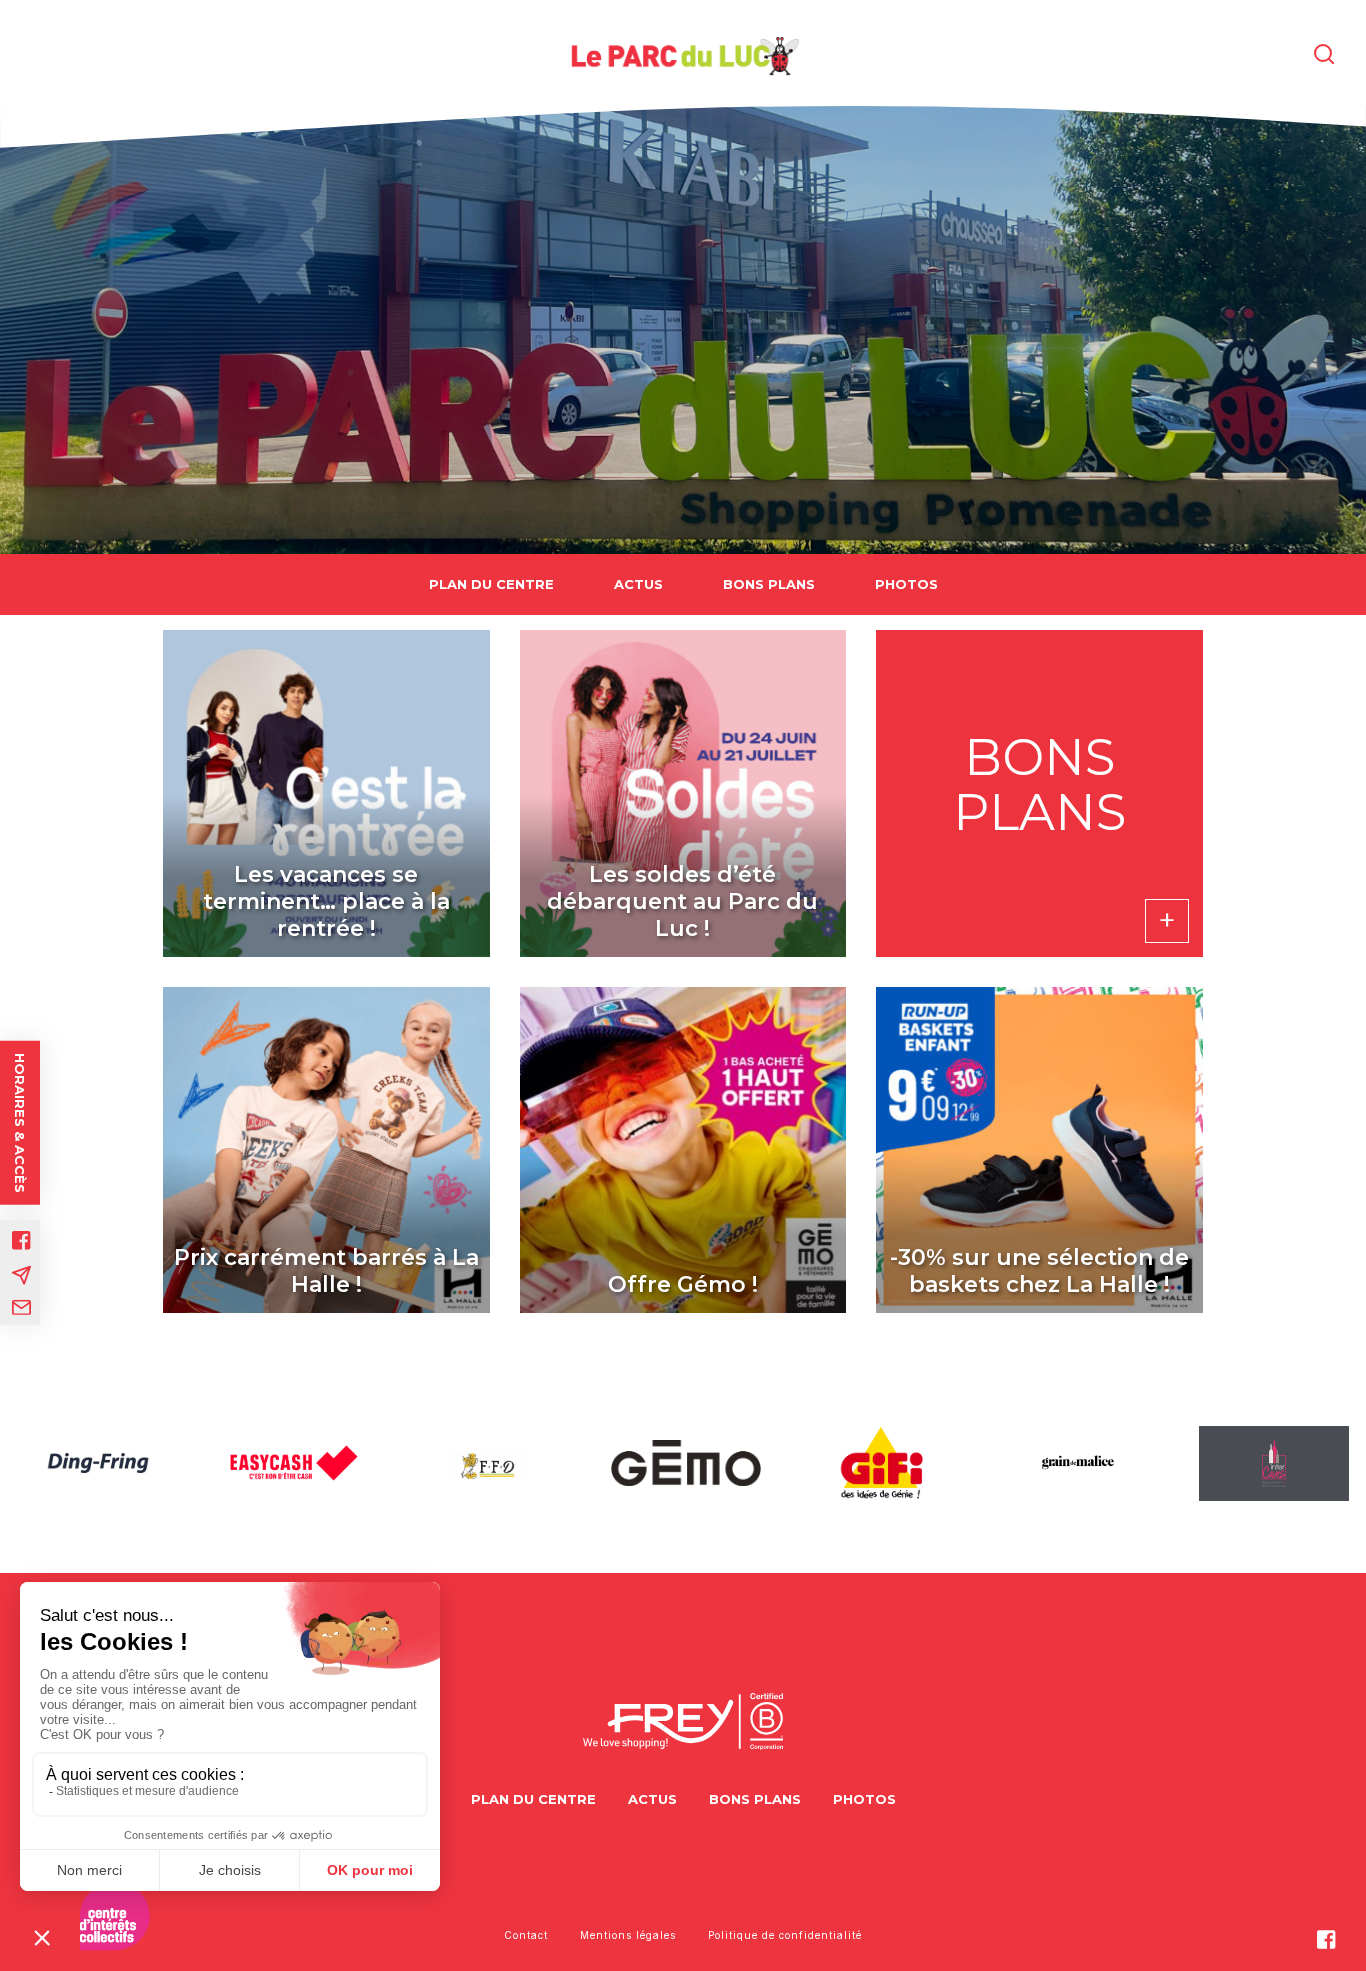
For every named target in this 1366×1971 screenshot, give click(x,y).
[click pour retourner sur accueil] (98, 1463)
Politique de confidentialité (785, 1935)
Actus (638, 584)
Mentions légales (628, 1935)
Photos (906, 584)
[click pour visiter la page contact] (21, 1307)
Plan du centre (491, 584)
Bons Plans (769, 584)
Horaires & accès (20, 1122)
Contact (526, 1935)
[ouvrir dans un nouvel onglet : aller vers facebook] (21, 1239)
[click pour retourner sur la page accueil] (683, 55)
